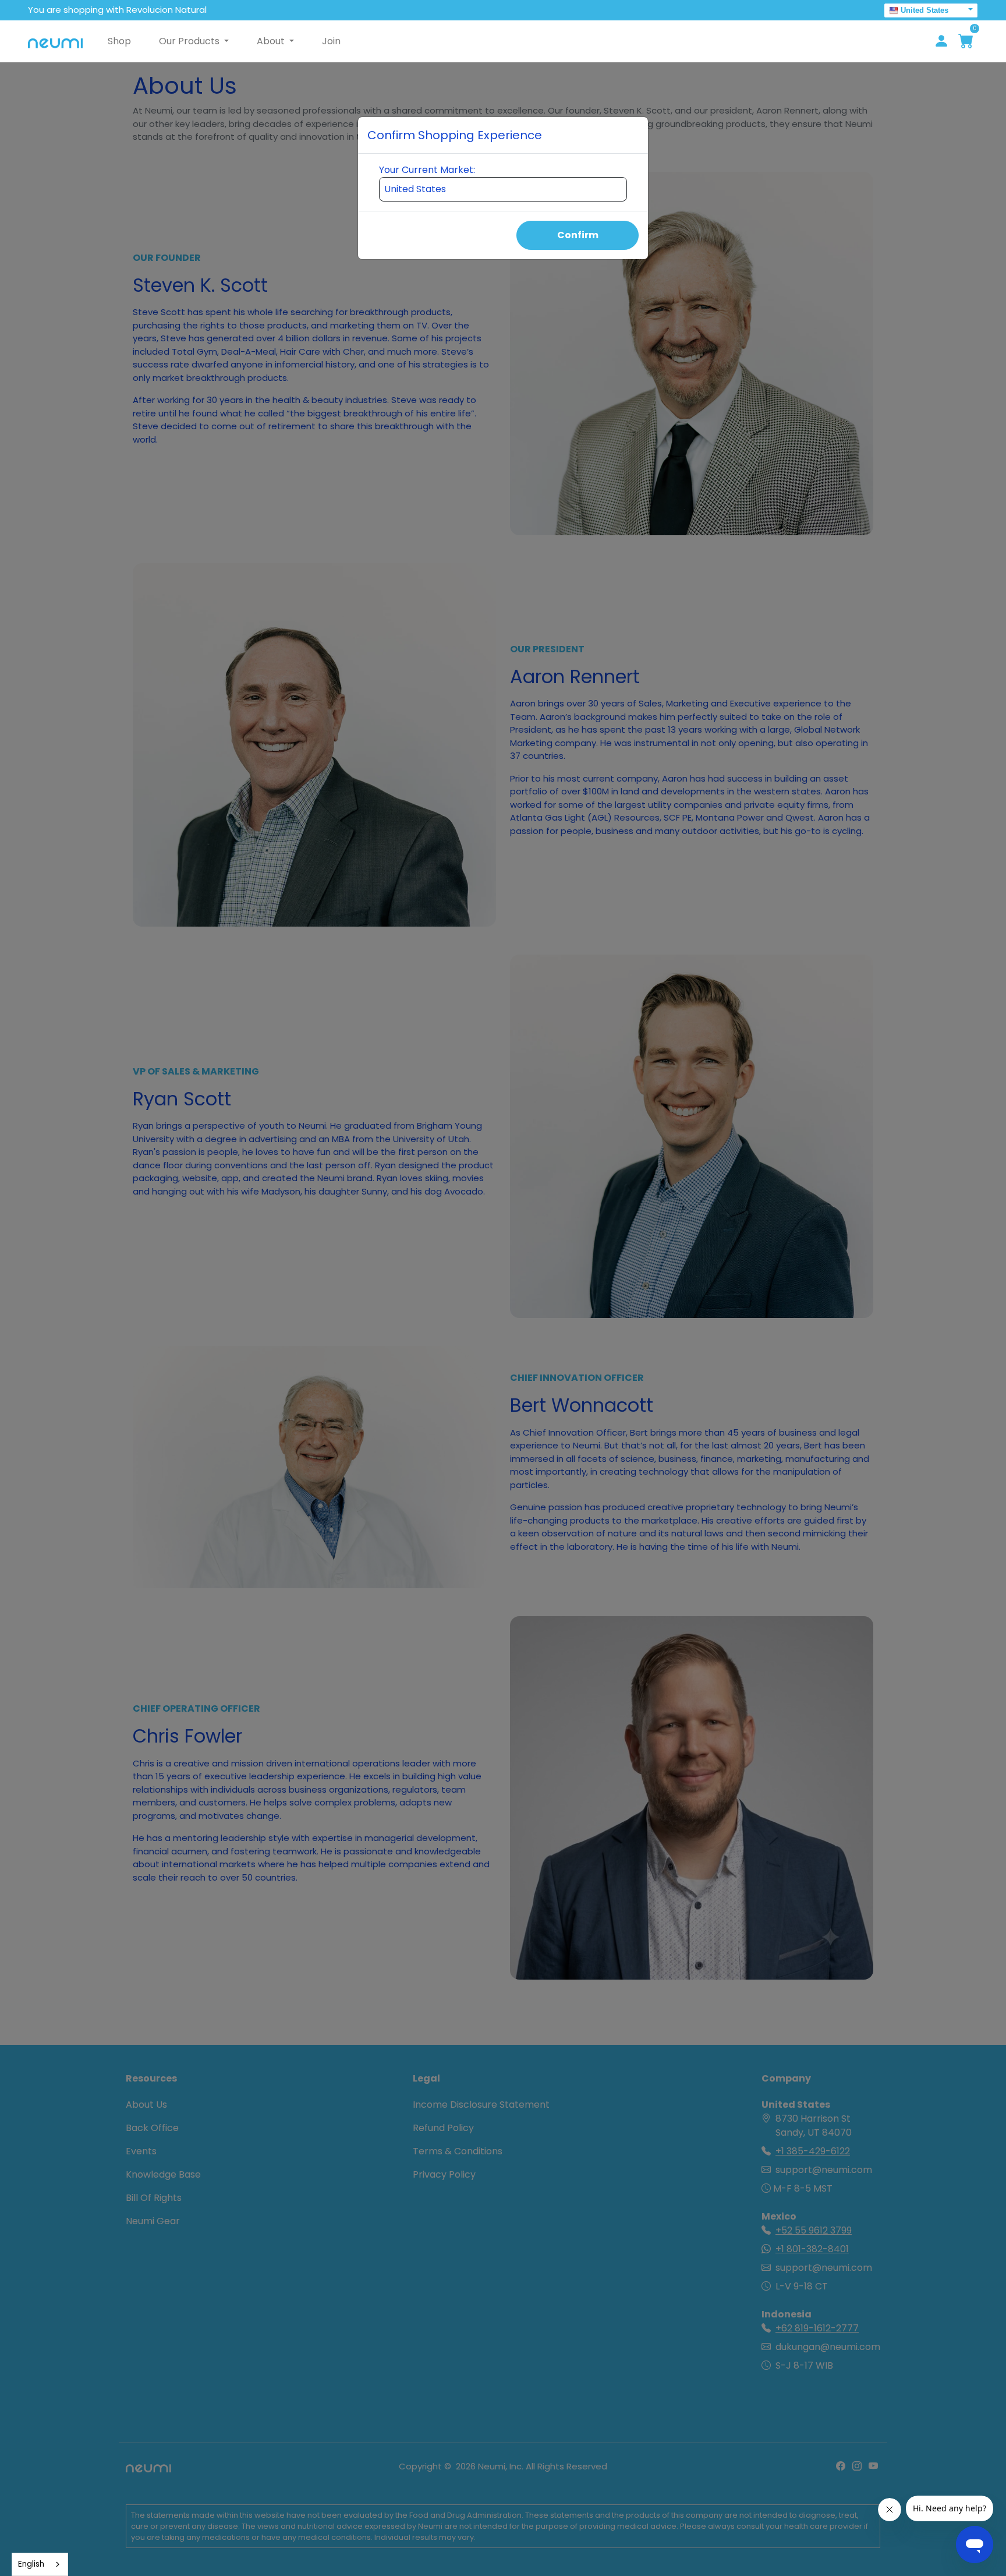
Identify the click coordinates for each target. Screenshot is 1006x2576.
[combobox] (40, 2564)
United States (924, 10)
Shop (119, 41)
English (31, 2564)
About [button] (272, 41)
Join (331, 41)
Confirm (578, 235)
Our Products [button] (190, 41)
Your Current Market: (427, 170)
